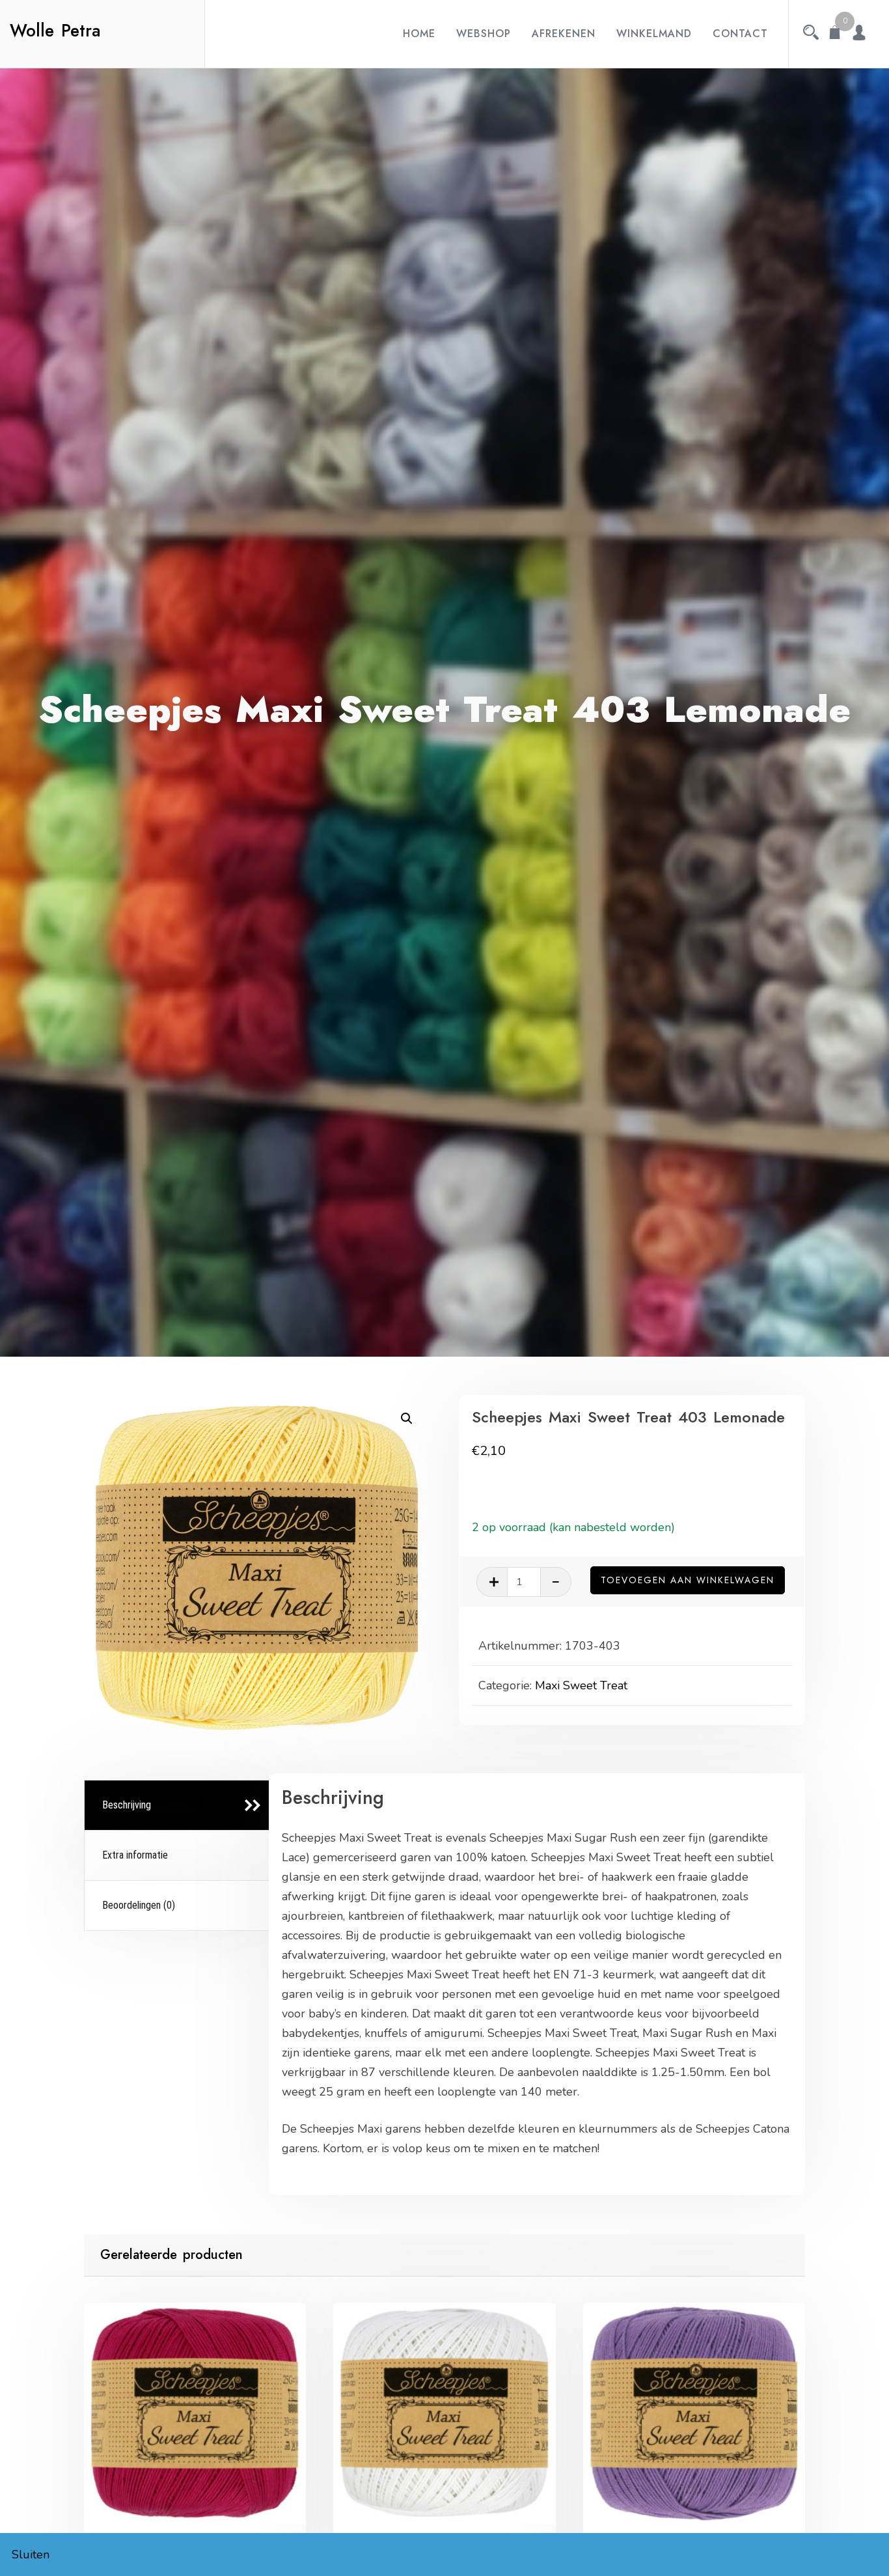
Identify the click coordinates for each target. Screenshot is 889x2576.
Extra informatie (135, 1855)
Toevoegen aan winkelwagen (688, 1580)
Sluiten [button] (31, 2555)
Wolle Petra (55, 31)
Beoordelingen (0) (139, 1905)
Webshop (484, 34)
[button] (407, 1419)
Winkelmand (654, 34)
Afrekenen (564, 34)
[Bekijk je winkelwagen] (835, 34)
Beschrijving (127, 1805)
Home (419, 34)
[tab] (179, 1806)
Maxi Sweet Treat (581, 1685)
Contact (740, 34)
